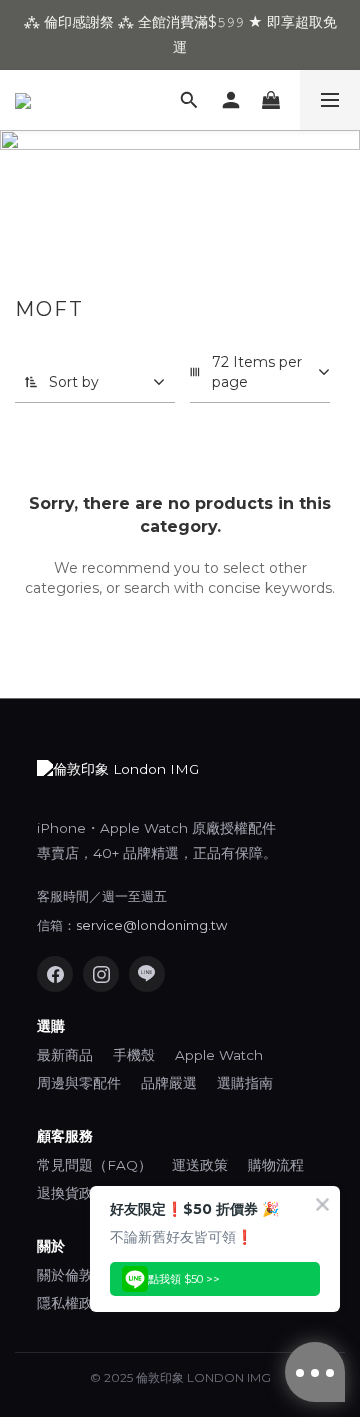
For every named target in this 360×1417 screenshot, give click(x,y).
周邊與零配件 (79, 1083)
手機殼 (134, 1055)
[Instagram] (101, 974)
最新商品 (65, 1055)
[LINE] (147, 974)
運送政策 (200, 1165)
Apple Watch (219, 1055)
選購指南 (245, 1083)
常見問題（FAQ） (94, 1165)
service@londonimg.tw (151, 925)
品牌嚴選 (169, 1083)
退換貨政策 (72, 1193)
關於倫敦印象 (79, 1275)
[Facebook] (55, 974)
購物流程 (276, 1165)
